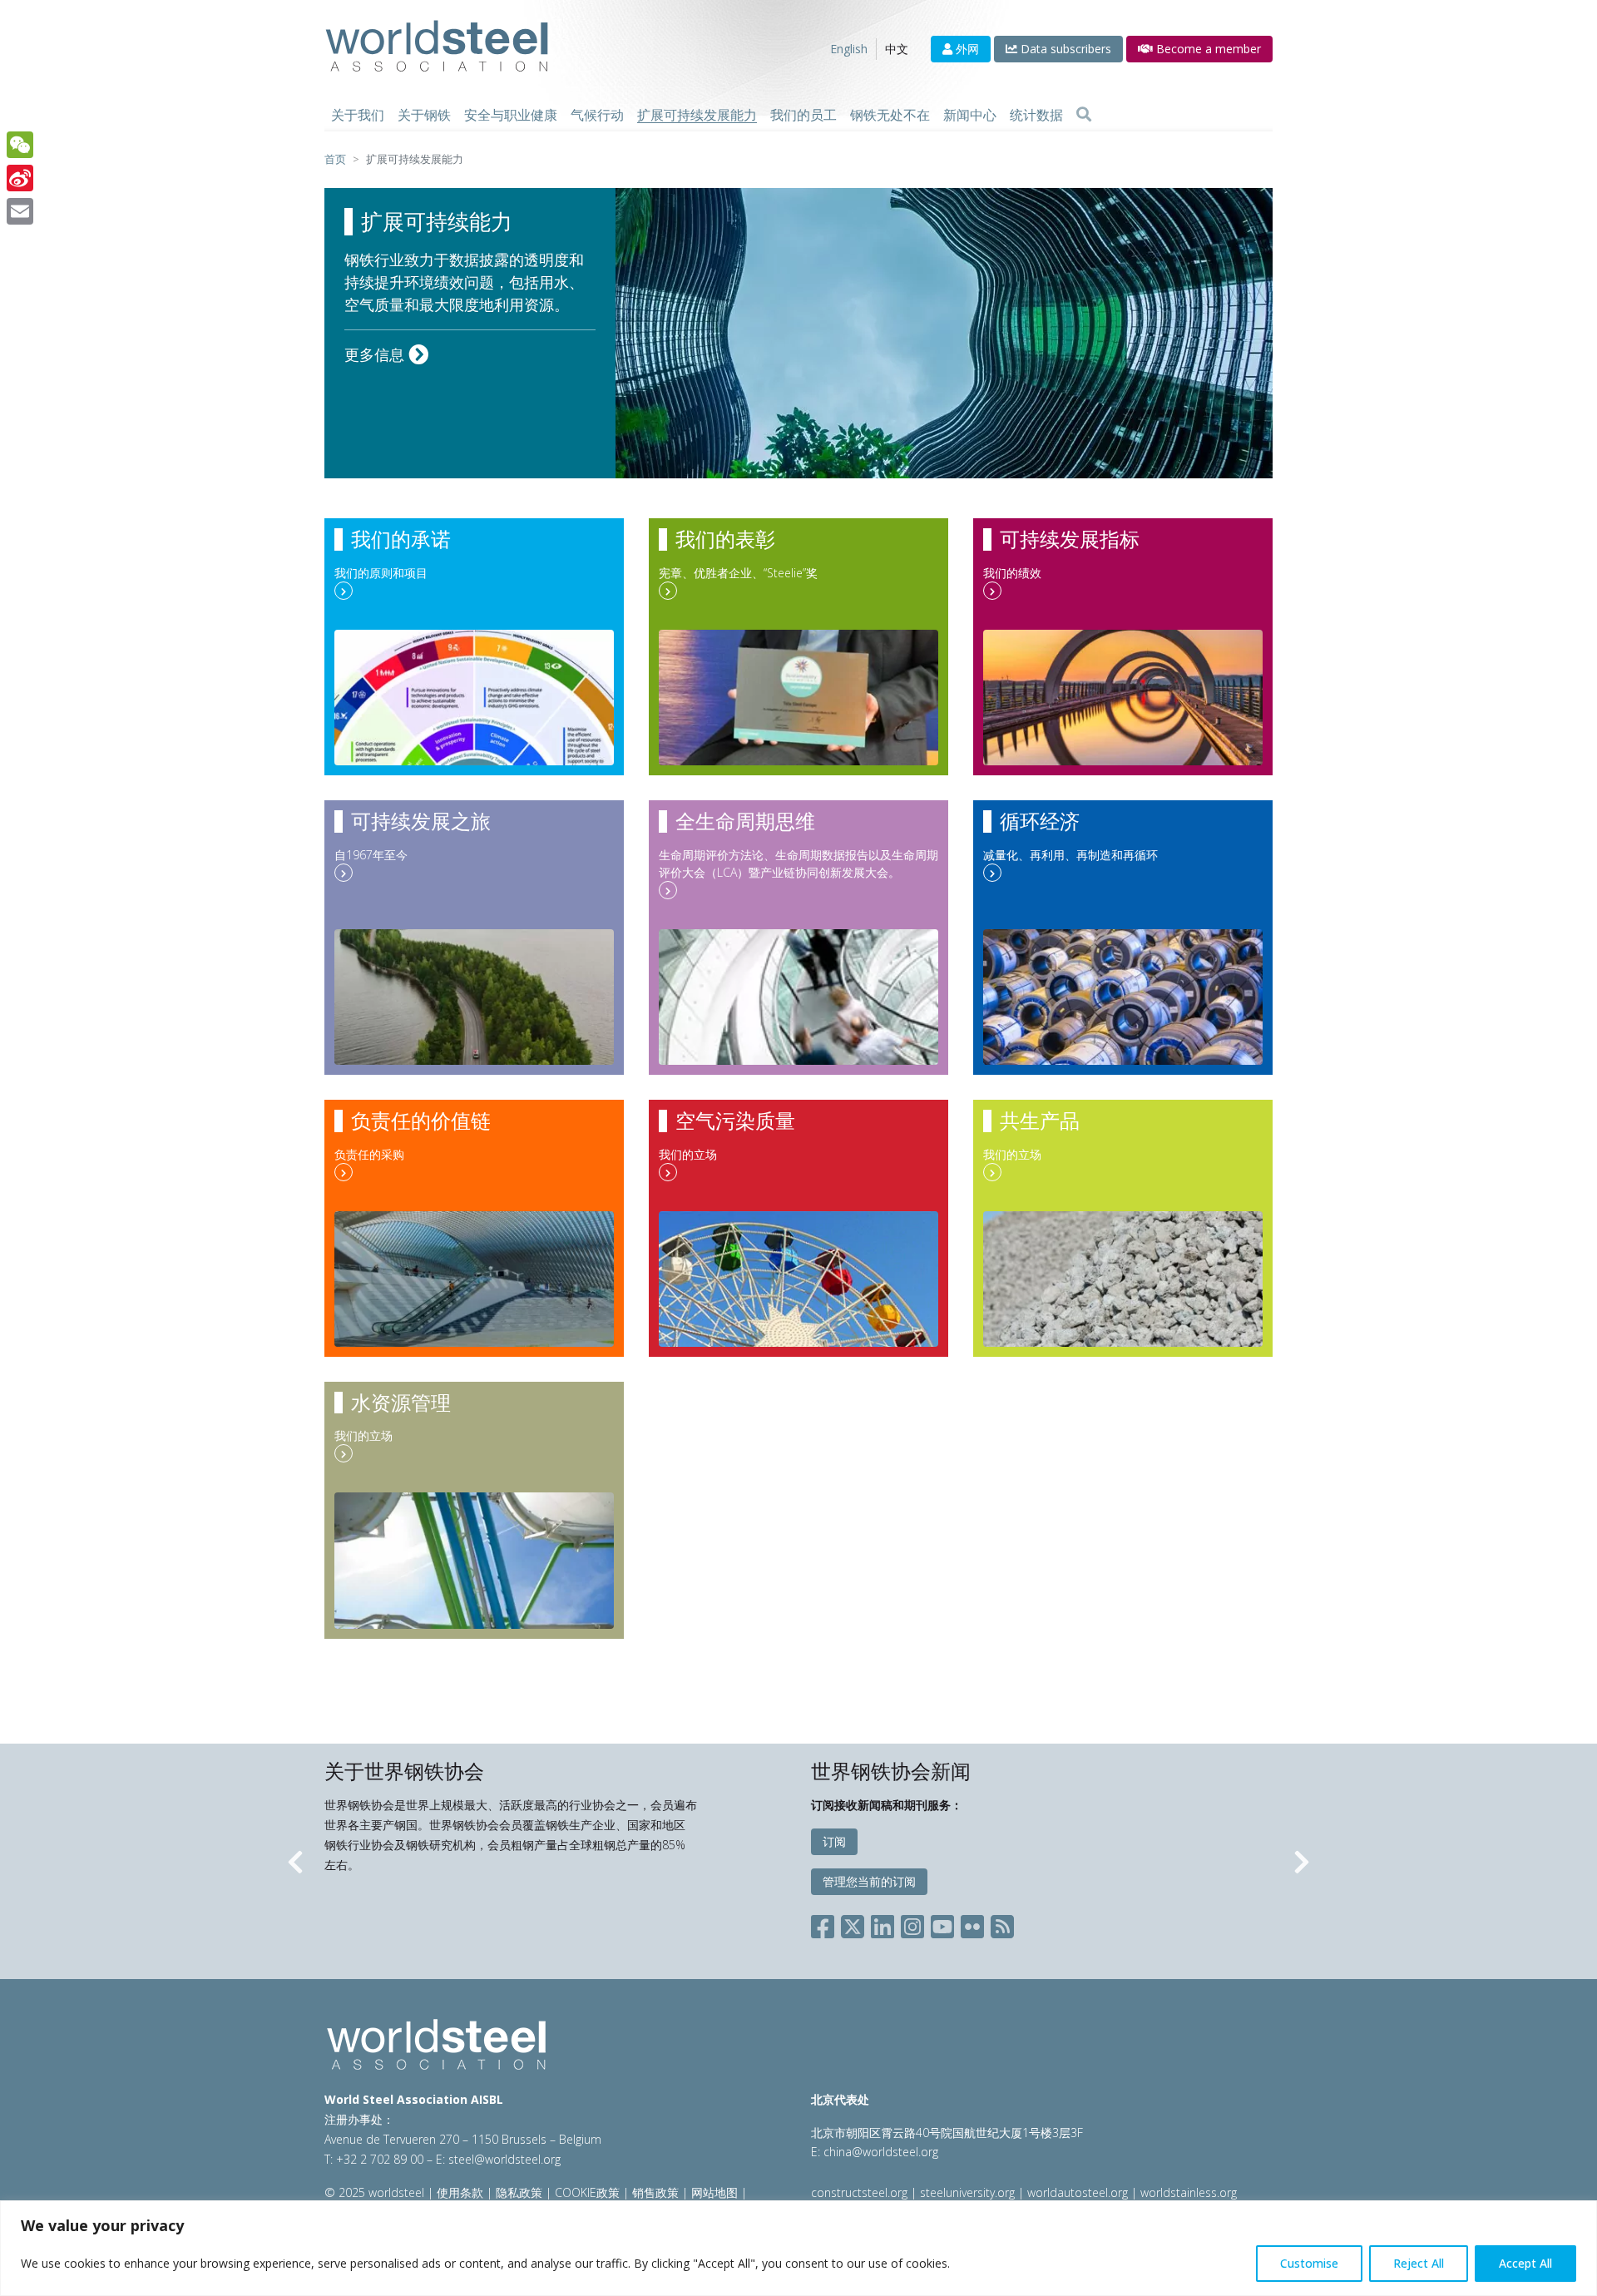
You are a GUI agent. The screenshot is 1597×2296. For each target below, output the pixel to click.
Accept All (1525, 2263)
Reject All (1419, 2263)
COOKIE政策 (587, 2192)
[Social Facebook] (826, 1923)
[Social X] (853, 1923)
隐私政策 (519, 2192)
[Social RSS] (1002, 1923)
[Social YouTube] (942, 1923)
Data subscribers (1064, 49)
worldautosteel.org (1079, 2192)
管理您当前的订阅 (869, 1881)
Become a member (1207, 49)
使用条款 (460, 2192)
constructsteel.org (859, 2192)
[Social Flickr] (972, 1923)
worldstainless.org (1189, 2192)
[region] (798, 2248)
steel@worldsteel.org (504, 2159)
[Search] (1084, 115)
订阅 (834, 1841)
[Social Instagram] (912, 1923)
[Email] (20, 211)
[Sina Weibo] (20, 178)
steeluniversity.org (967, 2192)
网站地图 (714, 2192)
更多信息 (376, 354)
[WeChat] (20, 145)
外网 (966, 49)
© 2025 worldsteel (376, 2192)
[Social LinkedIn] (883, 1923)
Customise (1309, 2263)
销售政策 (655, 2192)
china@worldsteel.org (881, 2152)
